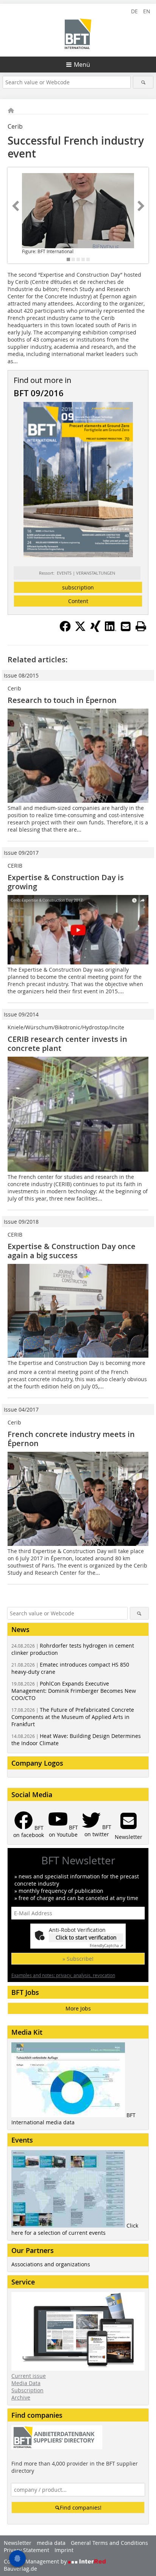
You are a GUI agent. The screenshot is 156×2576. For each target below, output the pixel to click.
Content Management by (36, 2561)
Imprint (64, 2550)
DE (134, 11)
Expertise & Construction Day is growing (66, 882)
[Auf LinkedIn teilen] (111, 630)
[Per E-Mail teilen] (126, 626)
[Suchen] (143, 82)
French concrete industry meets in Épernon (71, 1439)
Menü (82, 65)
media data (51, 2543)
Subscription (27, 2390)
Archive (21, 2397)
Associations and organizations (51, 2264)
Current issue (29, 2376)
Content (78, 601)
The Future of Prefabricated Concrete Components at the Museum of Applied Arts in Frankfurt (73, 1717)
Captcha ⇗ (106, 1946)
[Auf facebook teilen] (65, 630)
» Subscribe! (78, 1959)
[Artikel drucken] (141, 626)
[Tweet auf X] (80, 630)
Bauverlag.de (20, 2569)
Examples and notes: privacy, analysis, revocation (63, 1975)
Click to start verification (86, 1937)
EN (147, 11)
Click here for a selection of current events (75, 2229)
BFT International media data (73, 2119)
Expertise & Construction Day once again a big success (72, 1251)
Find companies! (81, 2507)
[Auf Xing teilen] (95, 630)
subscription (78, 587)
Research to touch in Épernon (62, 700)
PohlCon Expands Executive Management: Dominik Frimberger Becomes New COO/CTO (74, 1691)
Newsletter (18, 2543)
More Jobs (78, 2008)
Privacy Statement (27, 2550)
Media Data (26, 2383)
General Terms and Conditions (109, 2543)
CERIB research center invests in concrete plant (67, 1044)
